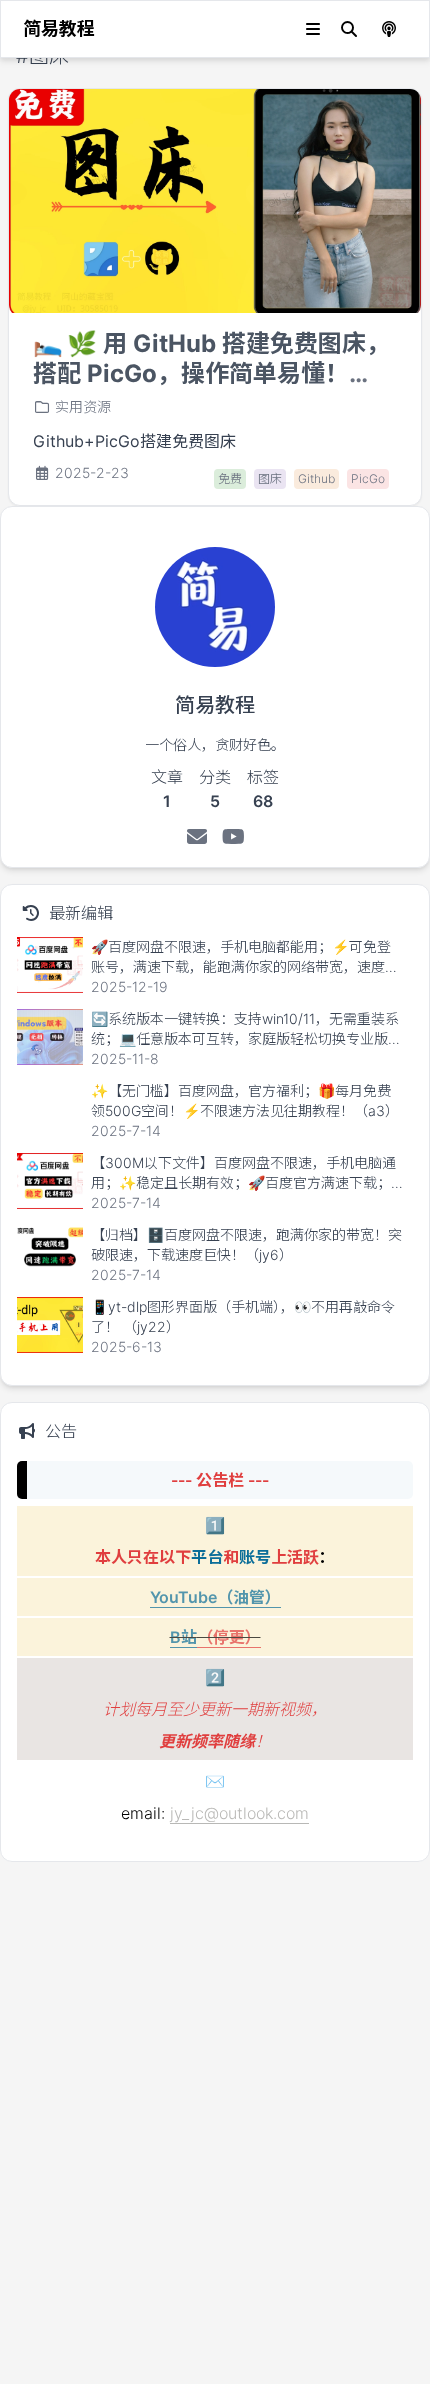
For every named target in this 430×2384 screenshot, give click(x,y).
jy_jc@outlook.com (239, 1813)
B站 (183, 1637)
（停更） (229, 1637)
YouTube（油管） (215, 1597)
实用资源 (83, 406)
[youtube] (233, 837)
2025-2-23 (92, 473)
